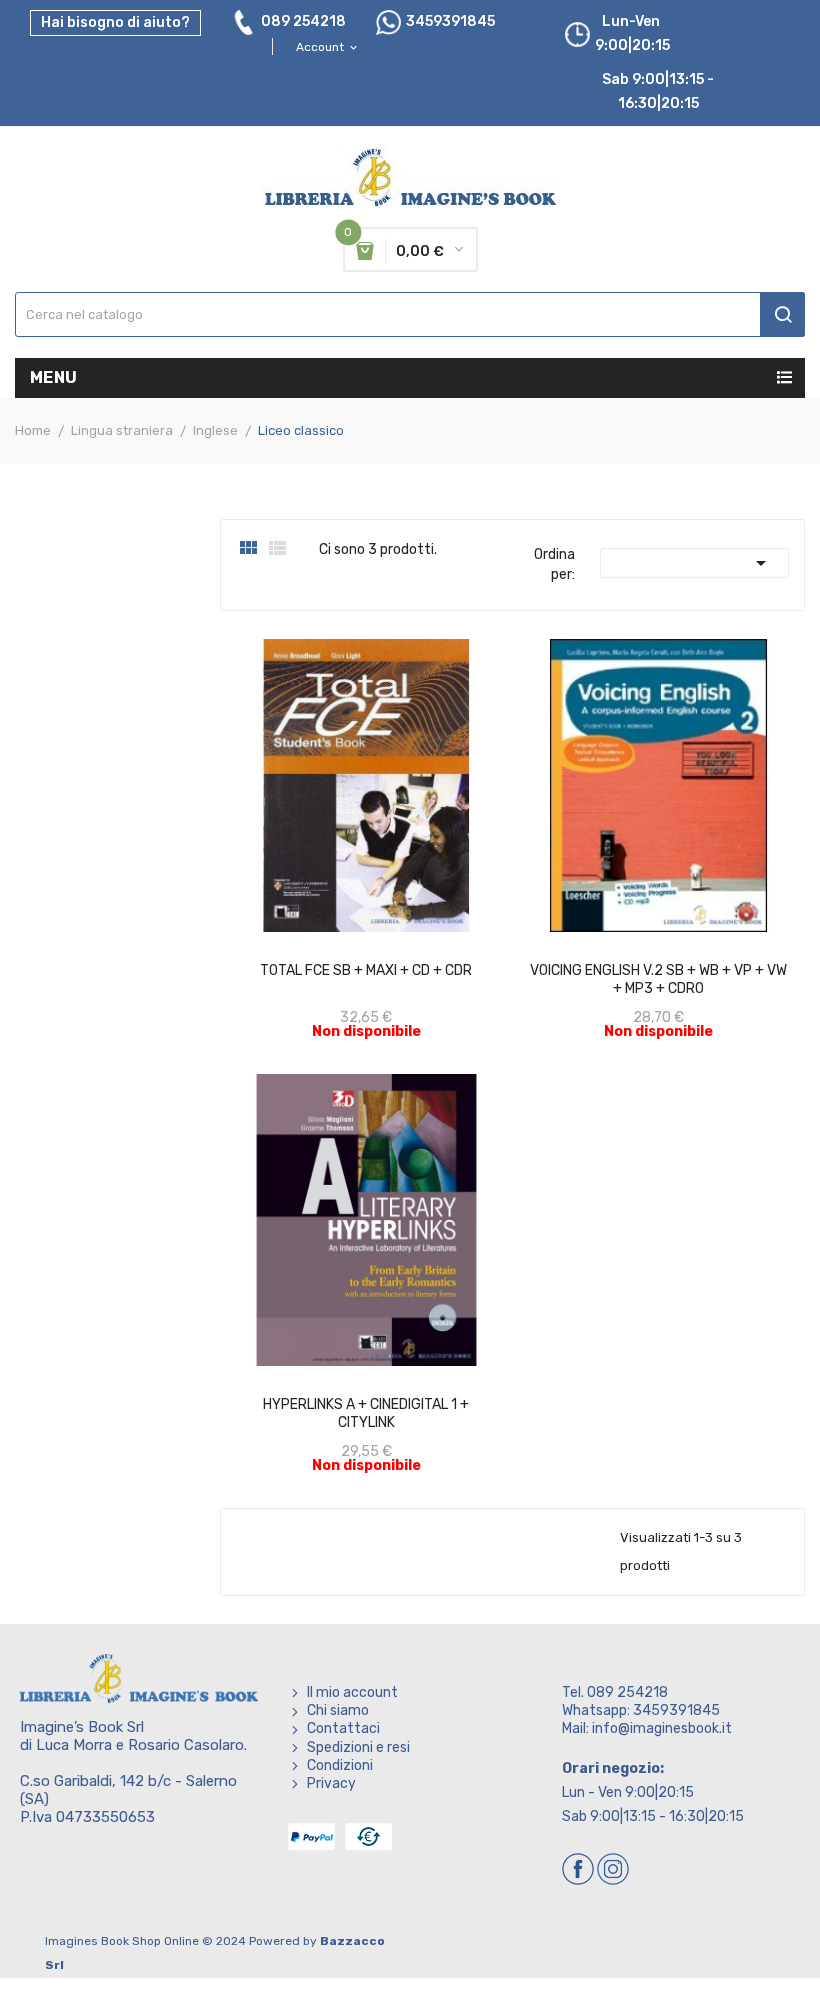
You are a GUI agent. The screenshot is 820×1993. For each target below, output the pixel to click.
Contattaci (343, 1728)
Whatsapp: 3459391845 (641, 1710)
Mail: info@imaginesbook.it (647, 1728)
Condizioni (340, 1765)
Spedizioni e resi (358, 1747)
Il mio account (352, 1692)
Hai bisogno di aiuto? (115, 22)
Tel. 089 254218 (615, 1692)
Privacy (331, 1783)
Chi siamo (338, 1710)
